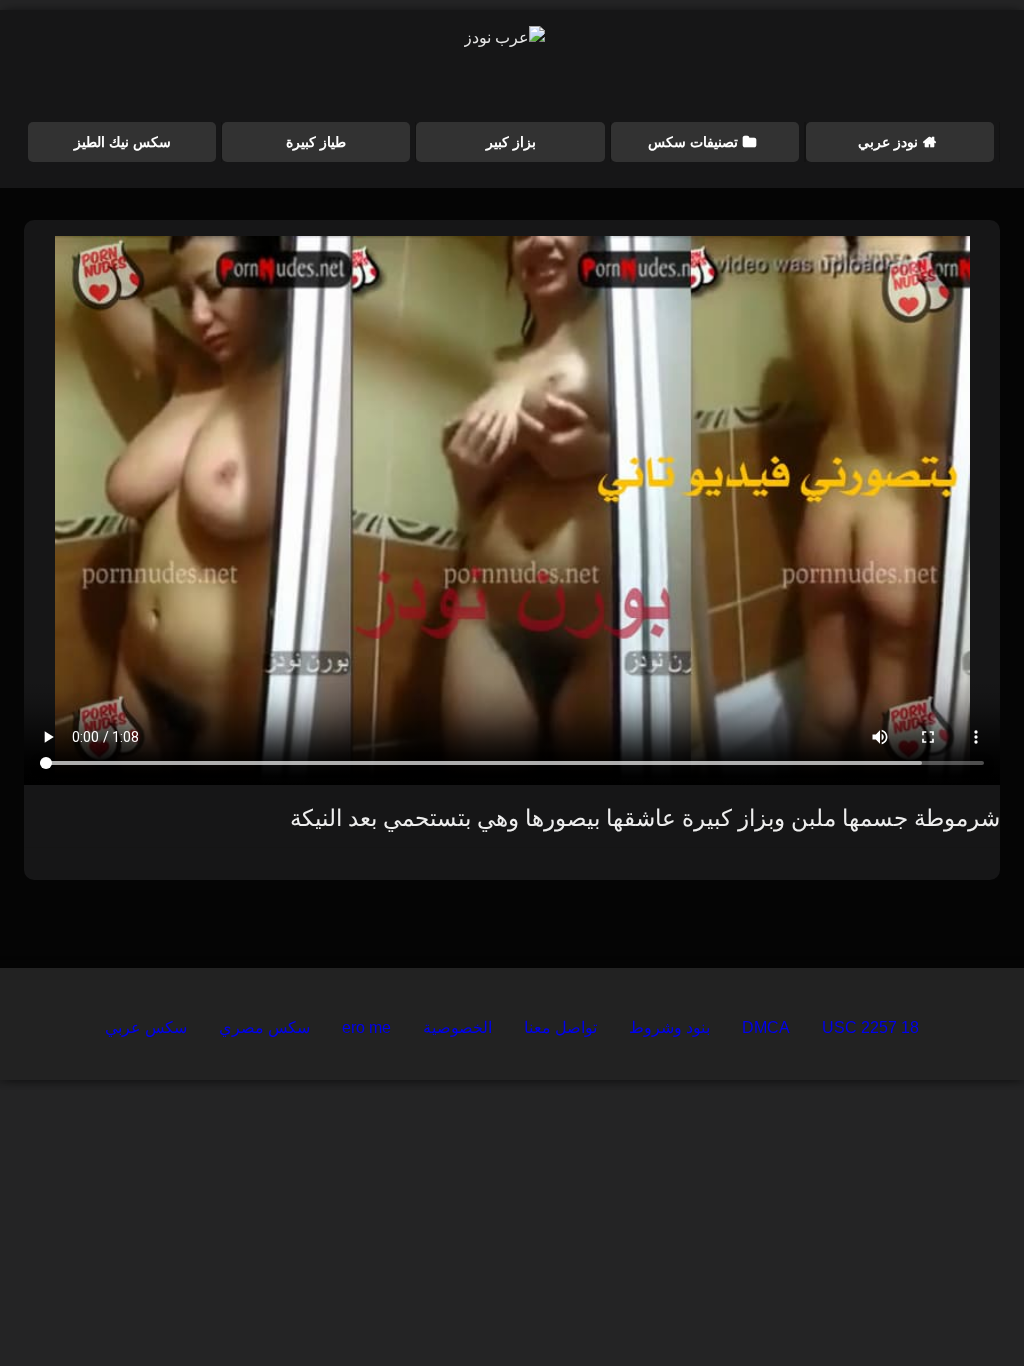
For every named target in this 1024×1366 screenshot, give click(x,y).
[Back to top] (962, 1306)
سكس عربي (146, 1027)
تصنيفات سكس (693, 142)
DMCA (766, 1027)
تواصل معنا (560, 1027)
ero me (366, 1027)
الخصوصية (457, 1027)
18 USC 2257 (870, 1027)
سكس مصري (264, 1027)
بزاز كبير (511, 142)
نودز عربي (888, 142)
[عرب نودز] (504, 38)
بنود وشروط (669, 1027)
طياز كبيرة (316, 142)
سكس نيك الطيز (122, 142)
